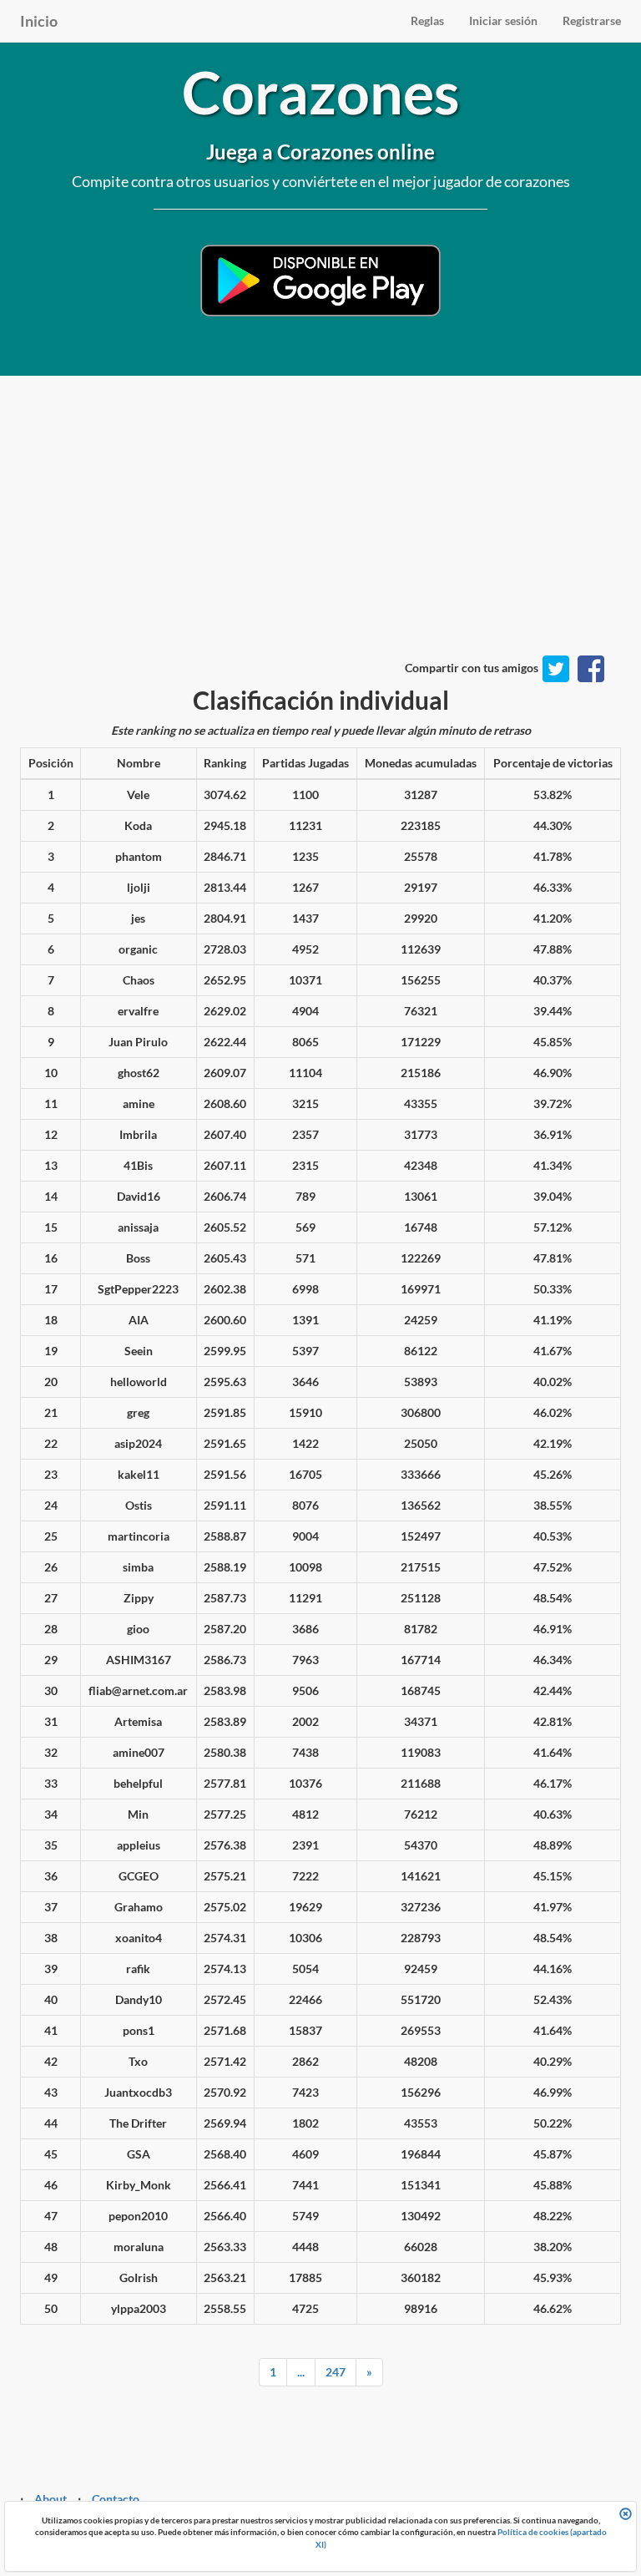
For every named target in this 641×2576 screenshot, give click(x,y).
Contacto (116, 2499)
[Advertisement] (320, 534)
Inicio (39, 21)
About (50, 2499)
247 (336, 2372)
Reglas (427, 20)
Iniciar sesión (503, 20)
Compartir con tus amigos (472, 668)
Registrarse (592, 20)
